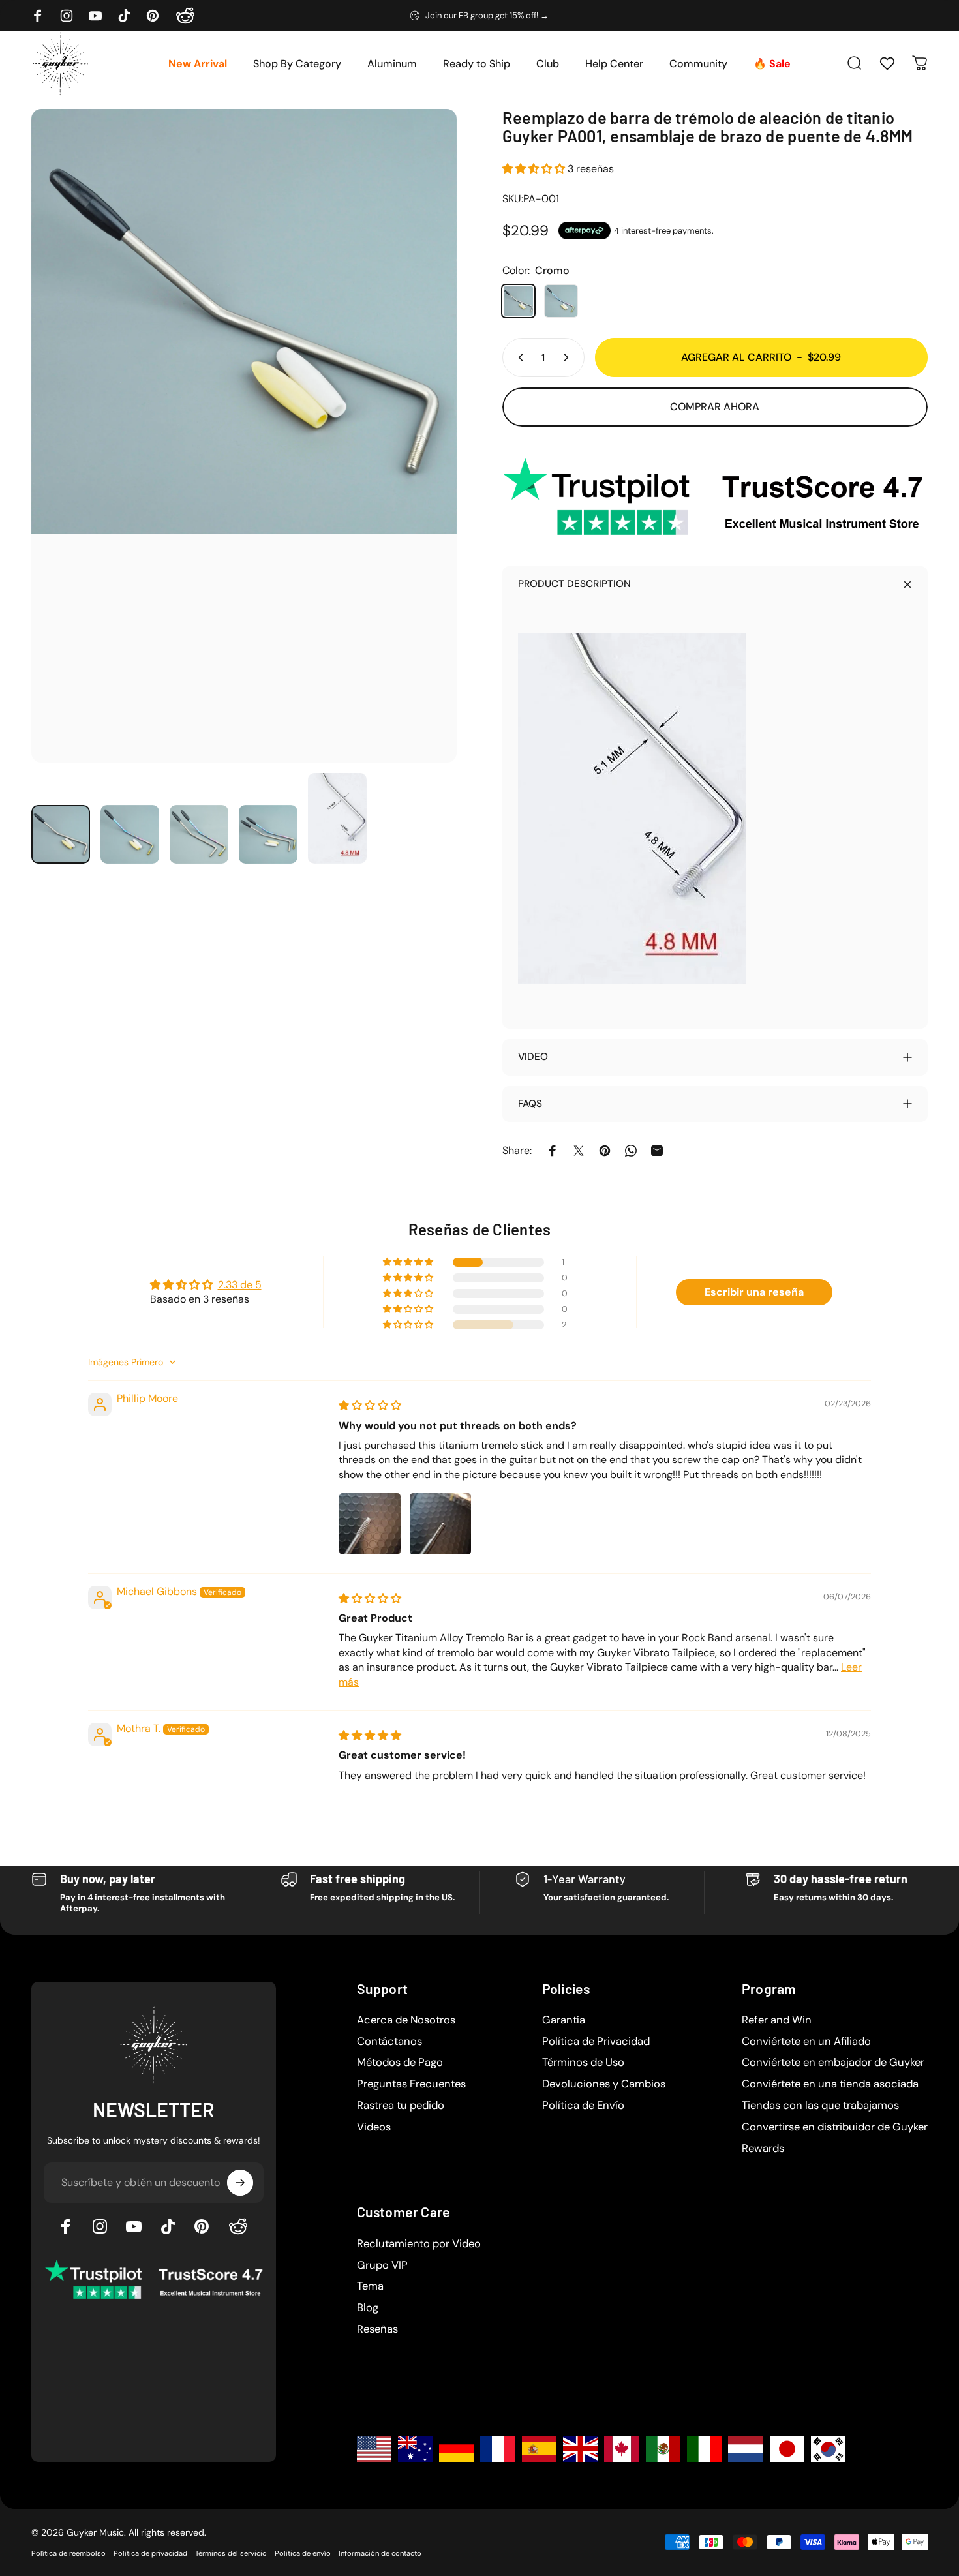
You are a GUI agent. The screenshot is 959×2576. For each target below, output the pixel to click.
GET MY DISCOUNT (596, 1428)
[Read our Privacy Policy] (684, 1386)
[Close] (692, 1112)
